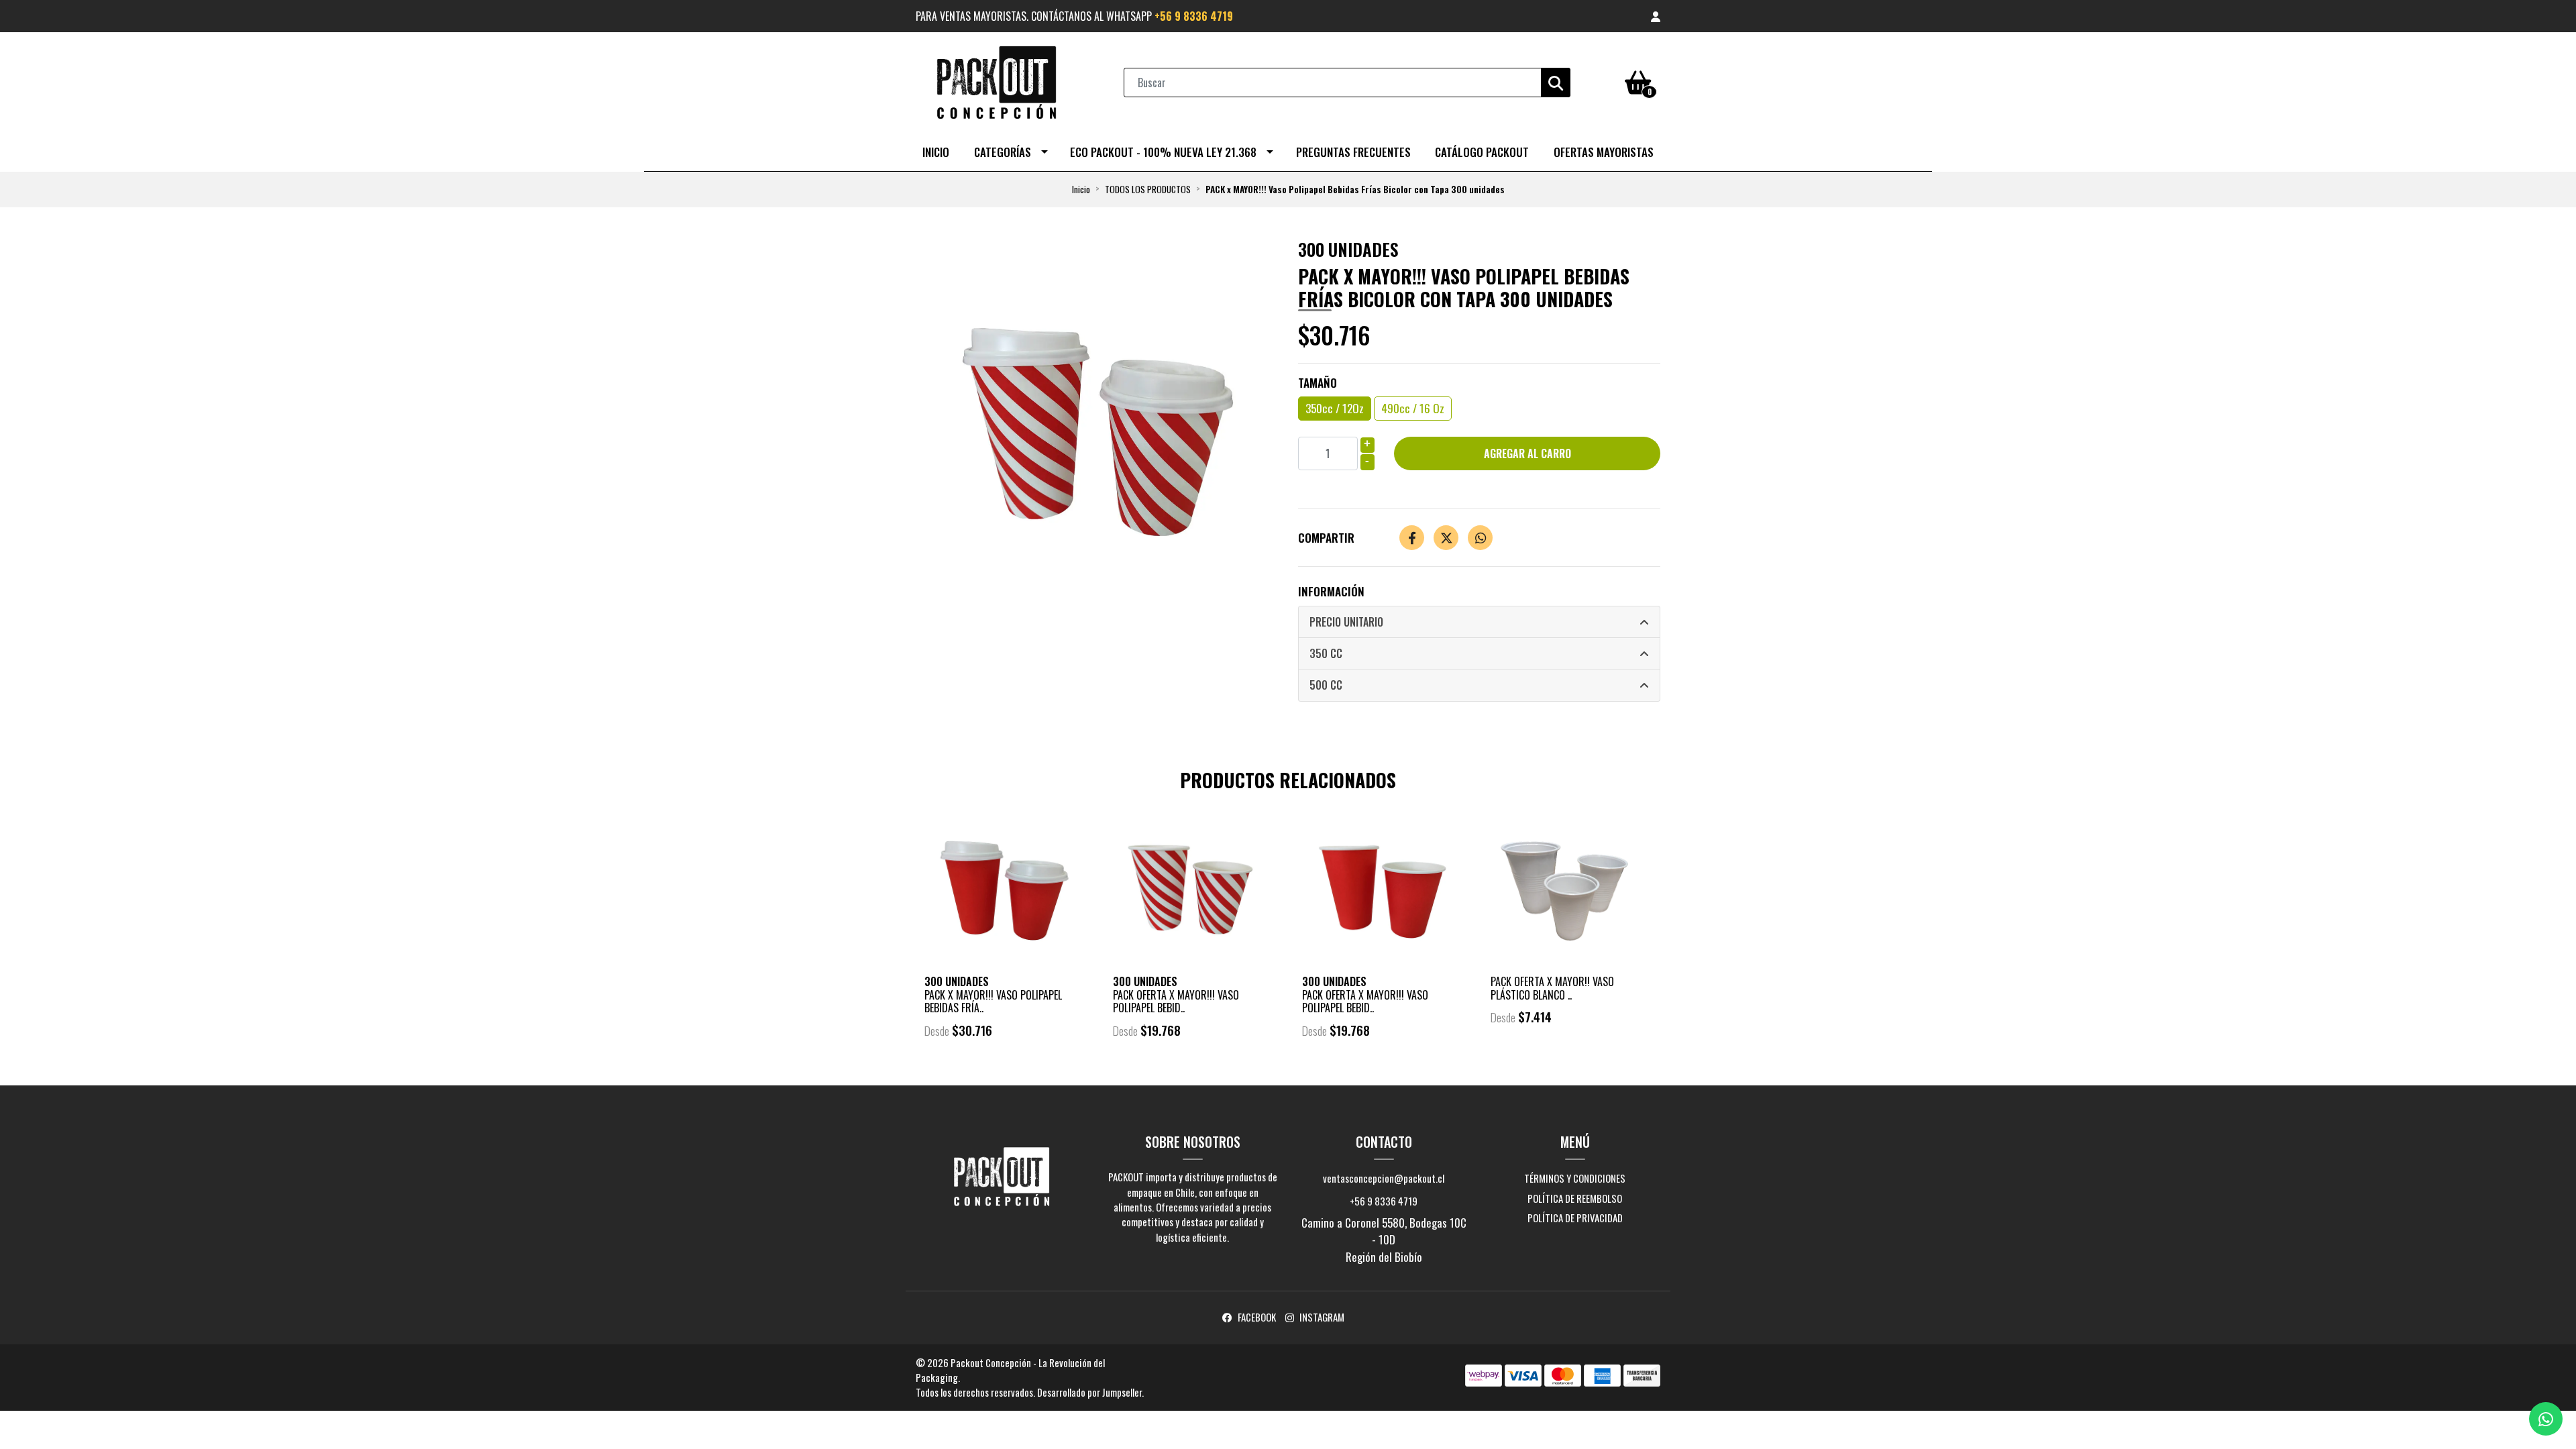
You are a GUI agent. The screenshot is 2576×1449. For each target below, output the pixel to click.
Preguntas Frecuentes (1353, 152)
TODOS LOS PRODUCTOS (1148, 189)
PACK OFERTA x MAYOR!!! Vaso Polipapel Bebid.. (1176, 1001)
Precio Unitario (1346, 622)
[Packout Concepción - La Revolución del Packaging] (996, 81)
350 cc (1326, 653)
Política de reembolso (1575, 1198)
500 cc (1326, 685)
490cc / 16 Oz (1413, 408)
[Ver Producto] (1005, 1068)
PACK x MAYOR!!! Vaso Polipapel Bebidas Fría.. (993, 1001)
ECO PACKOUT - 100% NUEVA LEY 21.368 (1163, 152)
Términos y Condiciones (1575, 1178)
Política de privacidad (1575, 1218)
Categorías (1003, 152)
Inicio (936, 152)
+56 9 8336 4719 (1194, 16)
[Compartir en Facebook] (1412, 538)
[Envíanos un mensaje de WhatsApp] (2546, 1419)
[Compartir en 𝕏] (1446, 538)
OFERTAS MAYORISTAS (1604, 152)
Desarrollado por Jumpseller (1089, 1392)
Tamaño (1318, 383)
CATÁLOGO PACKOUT (1482, 152)
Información (1331, 591)
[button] (1656, 16)
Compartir (1326, 538)
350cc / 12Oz (1335, 408)
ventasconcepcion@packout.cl (1384, 1178)
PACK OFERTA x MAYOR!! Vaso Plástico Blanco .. (1552, 988)
